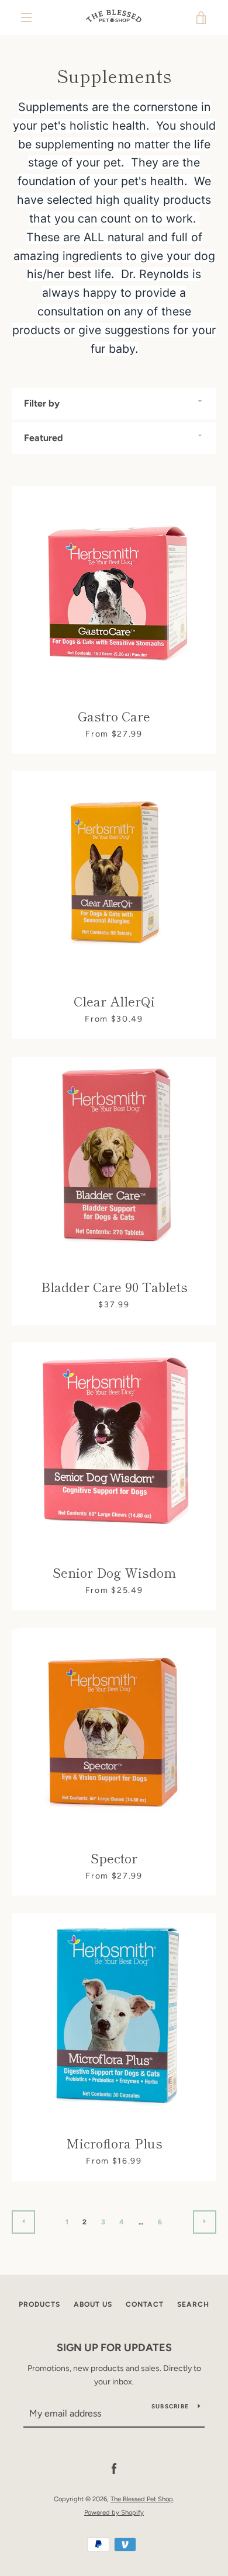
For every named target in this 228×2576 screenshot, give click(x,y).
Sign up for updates (114, 2348)
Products (39, 2304)
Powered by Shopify (114, 2512)
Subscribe (170, 2406)
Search (193, 2304)
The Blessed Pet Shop (142, 2499)
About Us (93, 2304)
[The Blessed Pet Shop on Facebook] (114, 2469)
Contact (145, 2304)
